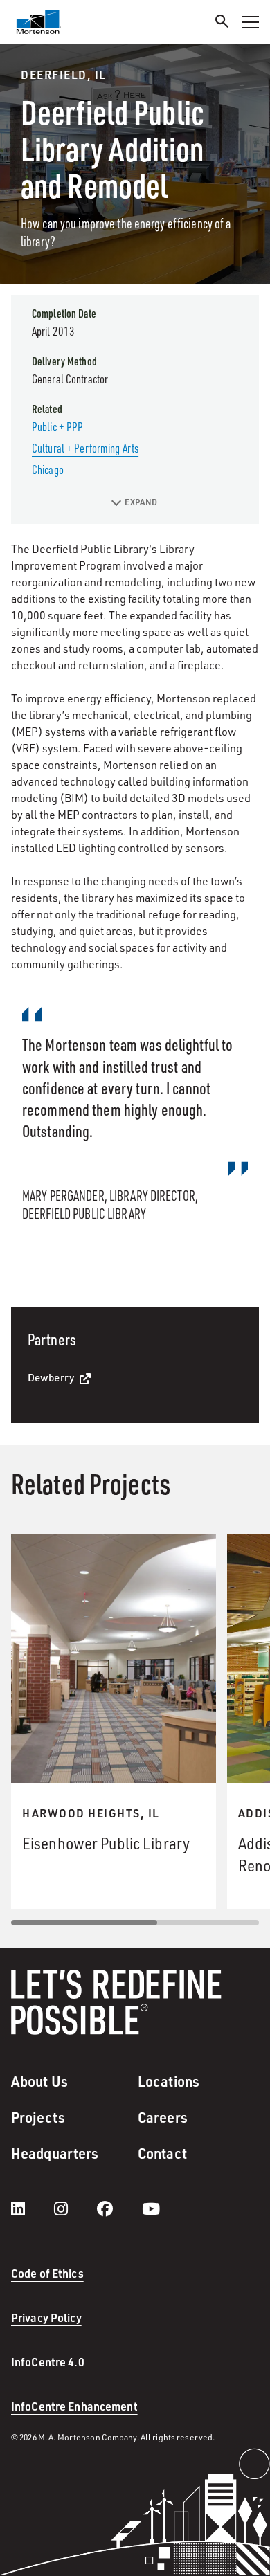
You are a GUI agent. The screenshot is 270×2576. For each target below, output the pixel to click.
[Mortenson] (39, 22)
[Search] (222, 23)
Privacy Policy (46, 2318)
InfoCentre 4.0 (48, 2362)
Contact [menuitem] (162, 2153)
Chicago (48, 469)
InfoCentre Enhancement (74, 2406)
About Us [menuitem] (39, 2081)
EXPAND (141, 502)
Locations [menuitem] (169, 2081)
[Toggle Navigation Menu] (251, 22)
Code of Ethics (47, 2273)
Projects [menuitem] (38, 2117)
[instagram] (75, 2208)
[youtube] (151, 2208)
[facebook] (119, 2208)
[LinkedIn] (32, 2208)
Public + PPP (57, 426)
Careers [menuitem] (163, 2117)
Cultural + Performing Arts (85, 448)
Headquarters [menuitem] (55, 2153)
